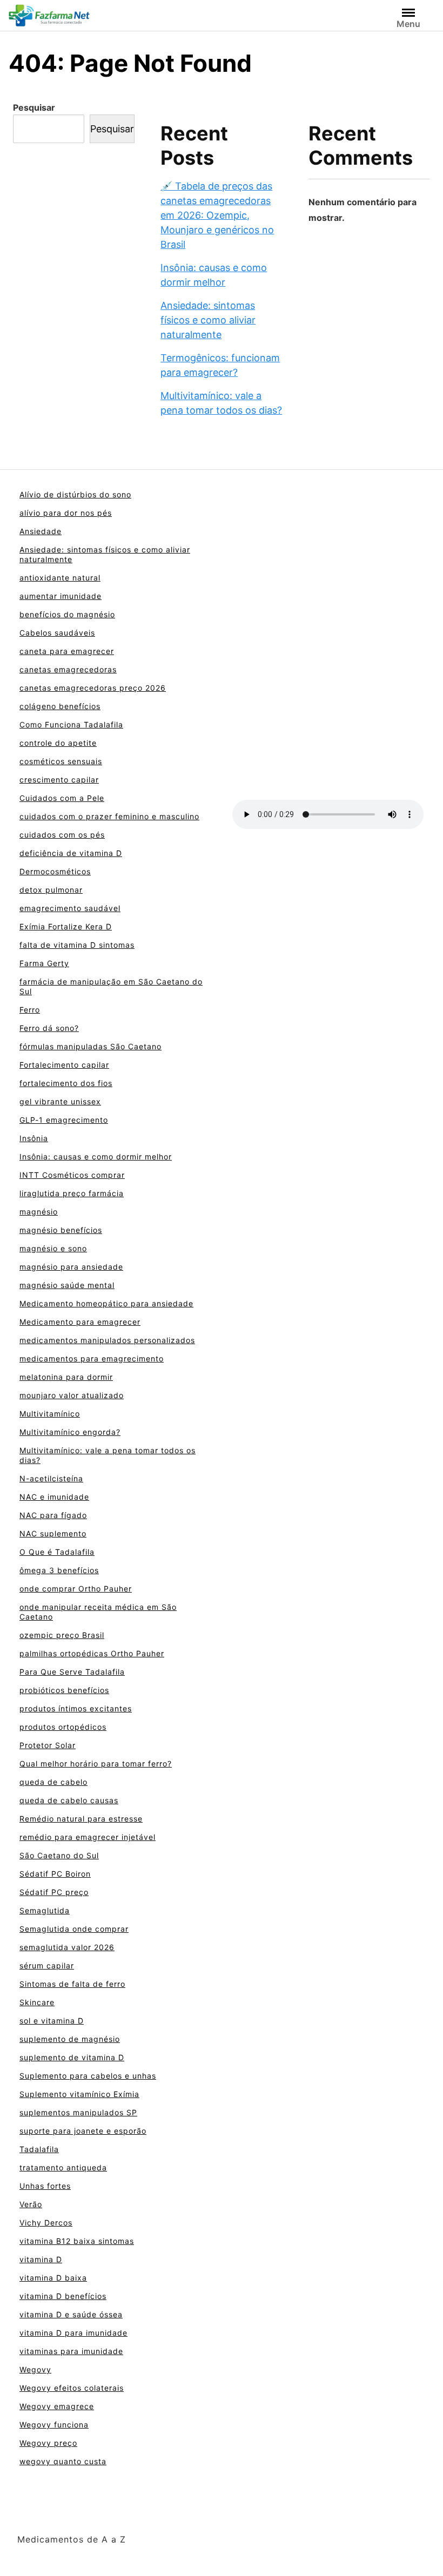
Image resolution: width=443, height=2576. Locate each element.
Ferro (30, 1010)
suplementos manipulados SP (78, 2112)
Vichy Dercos (46, 2223)
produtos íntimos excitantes (76, 1708)
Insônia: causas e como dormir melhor (96, 1156)
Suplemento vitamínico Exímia (79, 2094)
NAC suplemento (53, 1533)
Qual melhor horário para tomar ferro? (96, 1764)
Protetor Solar (48, 1745)
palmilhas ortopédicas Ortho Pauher (92, 1653)
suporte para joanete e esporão (83, 2131)
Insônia (34, 1138)
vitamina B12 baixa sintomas (77, 2241)
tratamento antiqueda (63, 2167)
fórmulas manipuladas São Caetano (90, 1046)
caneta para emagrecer (67, 651)
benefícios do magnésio (67, 614)
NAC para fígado (53, 1515)
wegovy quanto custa (63, 2461)
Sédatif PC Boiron (55, 1874)
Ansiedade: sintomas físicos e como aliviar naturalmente (208, 320)
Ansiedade (41, 531)
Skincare (37, 2002)
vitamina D (41, 2259)
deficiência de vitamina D (71, 853)
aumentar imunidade (61, 596)
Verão (31, 2204)
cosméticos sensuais (61, 761)
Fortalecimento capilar (64, 1065)
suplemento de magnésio (70, 2039)
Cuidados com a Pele (62, 798)
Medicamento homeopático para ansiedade (106, 1303)
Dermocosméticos (55, 871)
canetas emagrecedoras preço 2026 (93, 688)
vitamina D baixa (53, 2278)
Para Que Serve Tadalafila (72, 1672)
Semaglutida (45, 1910)
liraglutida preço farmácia (72, 1193)
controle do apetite (58, 743)
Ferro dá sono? (49, 1028)
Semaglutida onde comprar (74, 1929)
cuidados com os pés (62, 835)
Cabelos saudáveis (57, 633)
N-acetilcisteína (51, 1478)
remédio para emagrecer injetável (88, 1837)
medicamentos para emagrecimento (92, 1358)
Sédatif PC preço (54, 1892)
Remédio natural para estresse (81, 1819)
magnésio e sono (53, 1248)
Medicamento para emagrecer (80, 1322)
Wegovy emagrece (57, 2406)
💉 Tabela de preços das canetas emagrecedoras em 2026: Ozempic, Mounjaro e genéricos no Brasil (217, 215)
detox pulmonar (51, 890)
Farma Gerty (44, 963)
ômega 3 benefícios (59, 1570)
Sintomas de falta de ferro (72, 1984)
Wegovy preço (48, 2443)
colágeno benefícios (60, 706)
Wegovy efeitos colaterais (72, 2388)
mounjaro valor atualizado (72, 1395)
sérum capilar (47, 1965)
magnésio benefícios (61, 1230)
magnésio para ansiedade (71, 1267)
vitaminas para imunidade (71, 2351)
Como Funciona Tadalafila (71, 724)
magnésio (39, 1212)
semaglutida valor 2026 (67, 1947)
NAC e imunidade (54, 1497)
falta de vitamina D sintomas (77, 945)
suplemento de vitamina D (72, 2057)
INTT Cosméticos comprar (72, 1175)
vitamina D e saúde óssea (71, 2314)
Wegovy (35, 2369)
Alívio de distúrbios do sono (75, 494)
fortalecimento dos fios (66, 1083)
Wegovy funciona (54, 2425)
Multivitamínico (50, 1414)
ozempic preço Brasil (62, 1635)
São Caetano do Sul (59, 1855)
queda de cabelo (53, 1782)
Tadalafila (39, 2149)
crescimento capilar (59, 780)
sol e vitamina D (52, 2021)
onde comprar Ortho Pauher (76, 1589)
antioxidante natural (60, 578)
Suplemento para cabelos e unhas (88, 2076)
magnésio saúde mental (67, 1285)
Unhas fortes (45, 2186)
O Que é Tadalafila (57, 1552)
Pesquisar (34, 107)
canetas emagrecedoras (68, 669)
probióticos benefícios (64, 1690)
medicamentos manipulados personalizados (107, 1340)
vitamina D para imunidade (73, 2333)
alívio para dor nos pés (66, 513)
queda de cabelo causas (69, 1800)
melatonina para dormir (66, 1377)
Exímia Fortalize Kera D (66, 926)
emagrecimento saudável (70, 908)
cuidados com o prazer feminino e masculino (109, 816)
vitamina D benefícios (63, 2296)
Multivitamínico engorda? (70, 1432)
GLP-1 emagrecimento (64, 1120)
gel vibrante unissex (60, 1101)
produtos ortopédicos (63, 1727)
